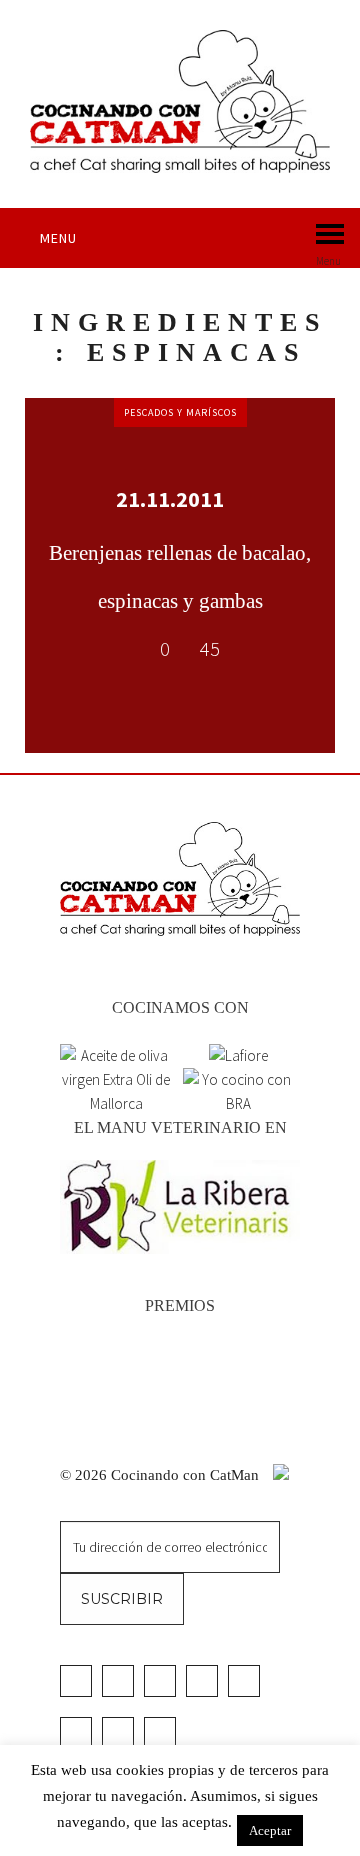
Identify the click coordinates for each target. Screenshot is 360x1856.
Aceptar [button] (270, 1830)
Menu (58, 238)
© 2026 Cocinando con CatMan (161, 1475)
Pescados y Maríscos (180, 412)
